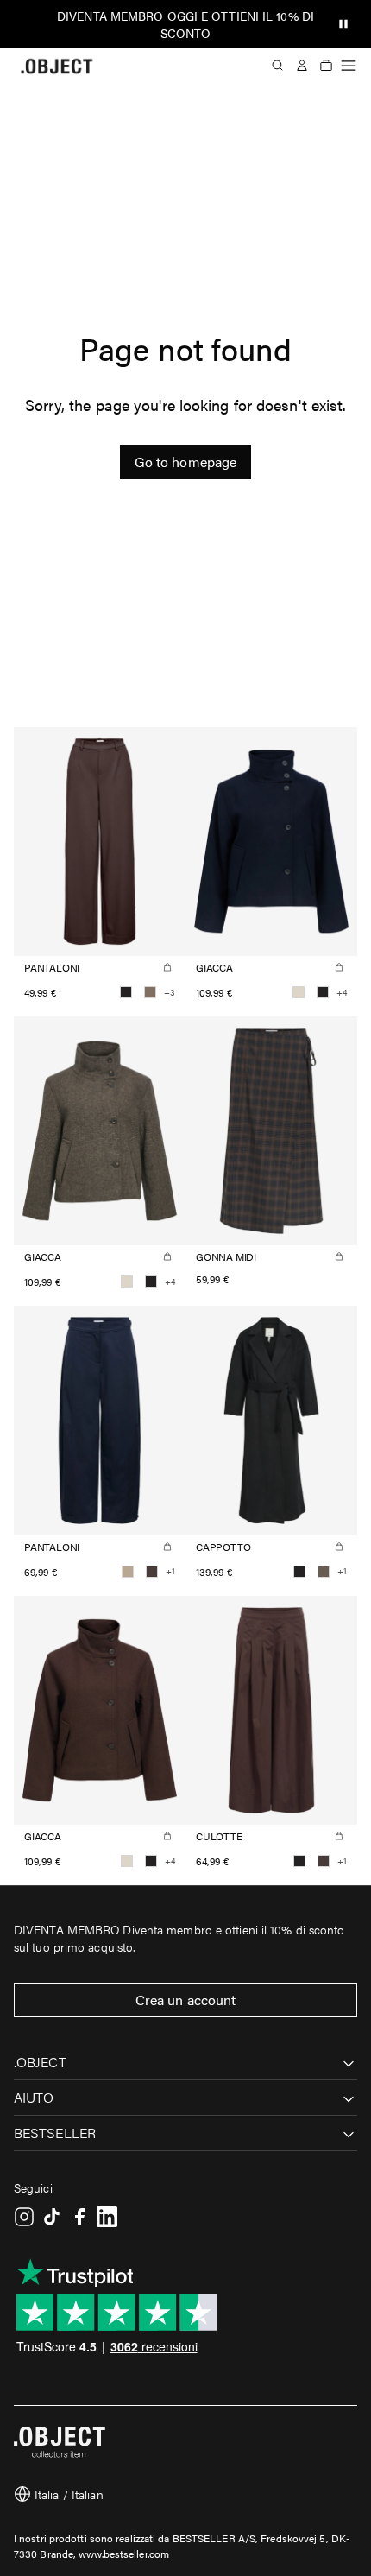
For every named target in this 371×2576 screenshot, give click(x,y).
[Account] (302, 66)
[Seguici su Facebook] (79, 2217)
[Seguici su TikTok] (52, 2217)
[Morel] (324, 1572)
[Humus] (128, 1572)
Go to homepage (185, 462)
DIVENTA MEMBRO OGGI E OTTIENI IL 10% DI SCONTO (185, 24)
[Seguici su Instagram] (24, 2217)
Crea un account (186, 2000)
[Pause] (343, 24)
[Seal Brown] (152, 1572)
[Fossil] (150, 992)
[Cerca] (278, 66)
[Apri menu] (349, 66)
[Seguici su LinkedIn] (107, 2217)
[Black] (126, 992)
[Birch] (299, 992)
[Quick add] (167, 967)
